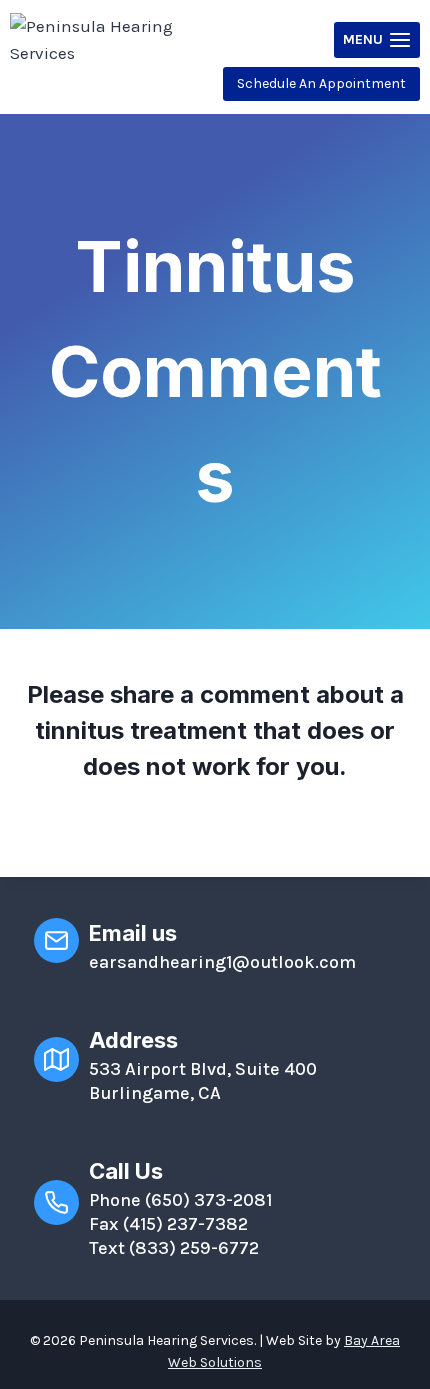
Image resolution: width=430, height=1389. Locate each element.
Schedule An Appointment (321, 83)
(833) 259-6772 (194, 1248)
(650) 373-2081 (208, 1200)
